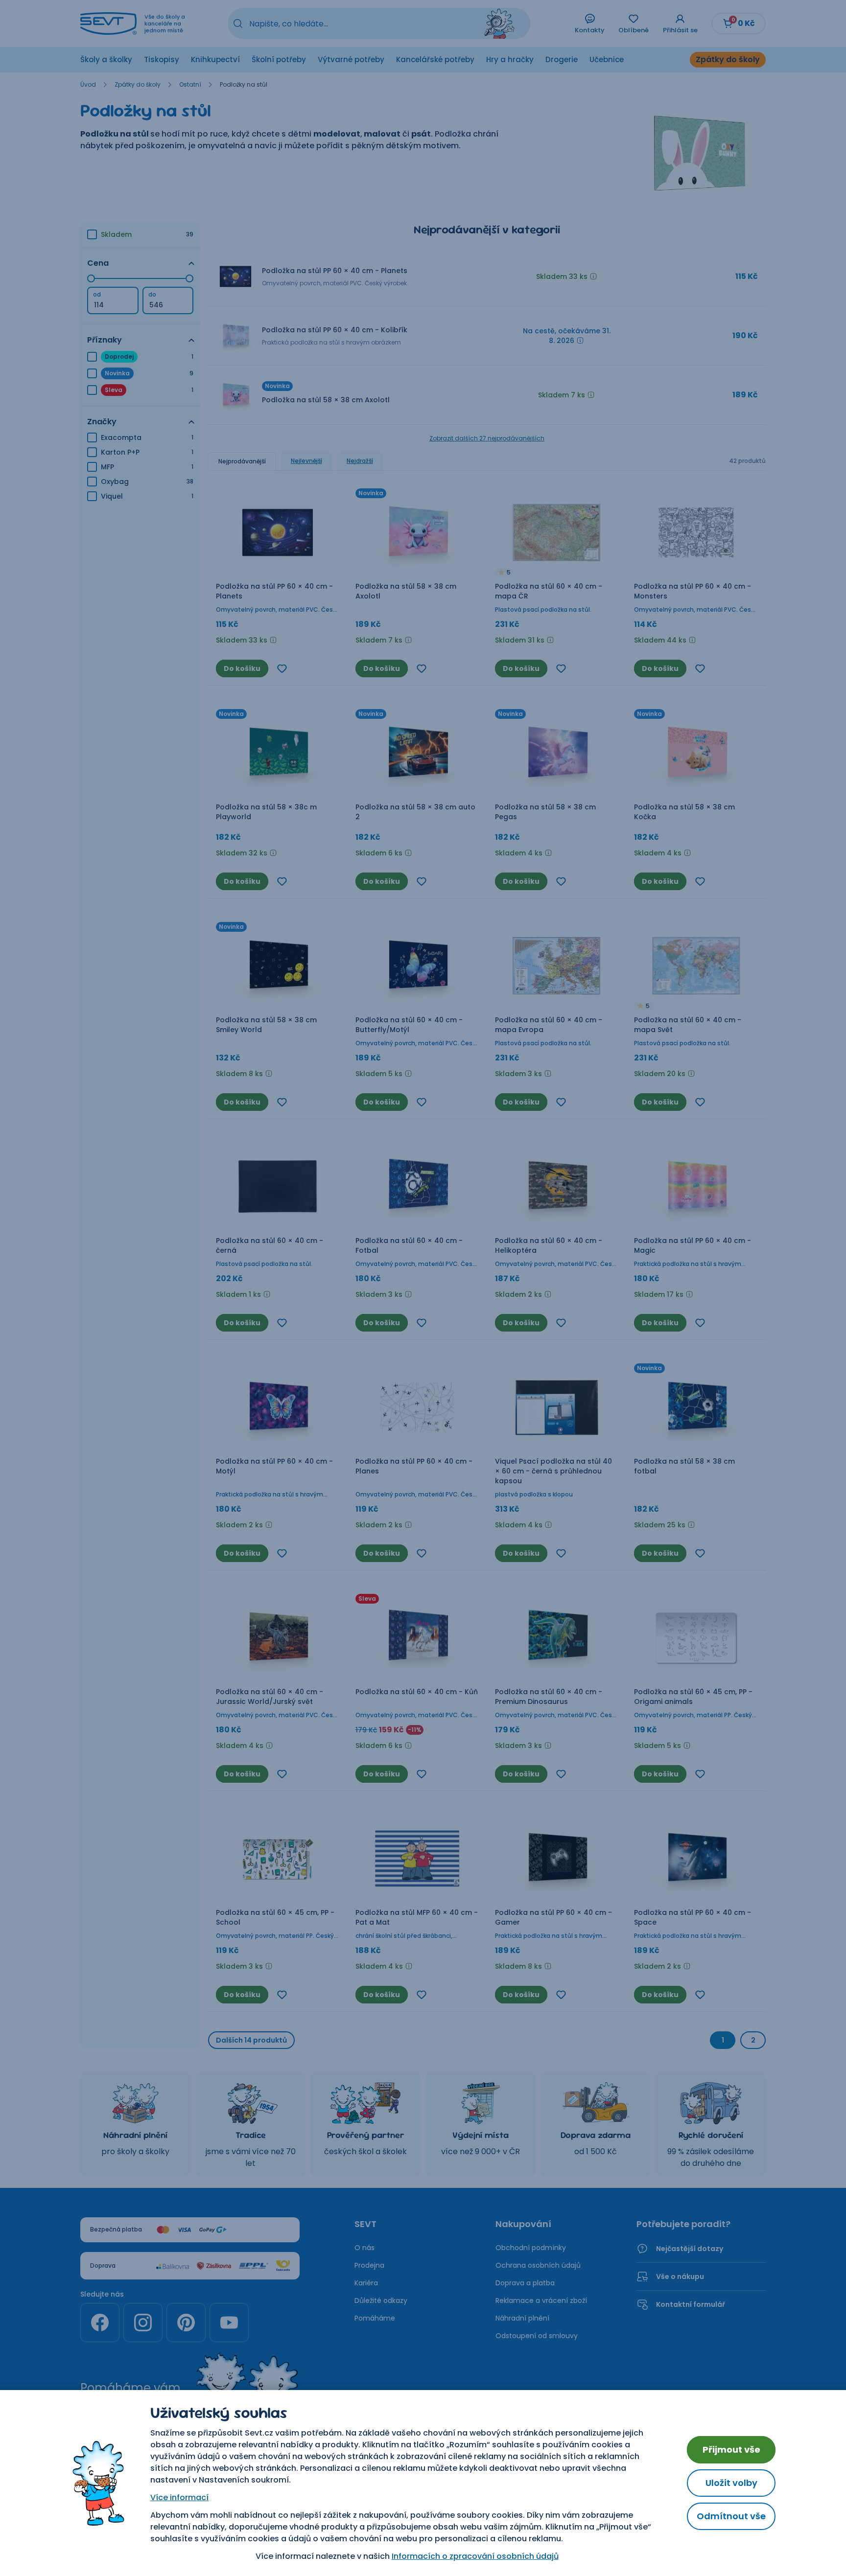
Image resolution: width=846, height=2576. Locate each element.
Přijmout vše (731, 2449)
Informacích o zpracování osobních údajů (475, 2556)
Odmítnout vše (731, 2516)
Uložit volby (731, 2483)
